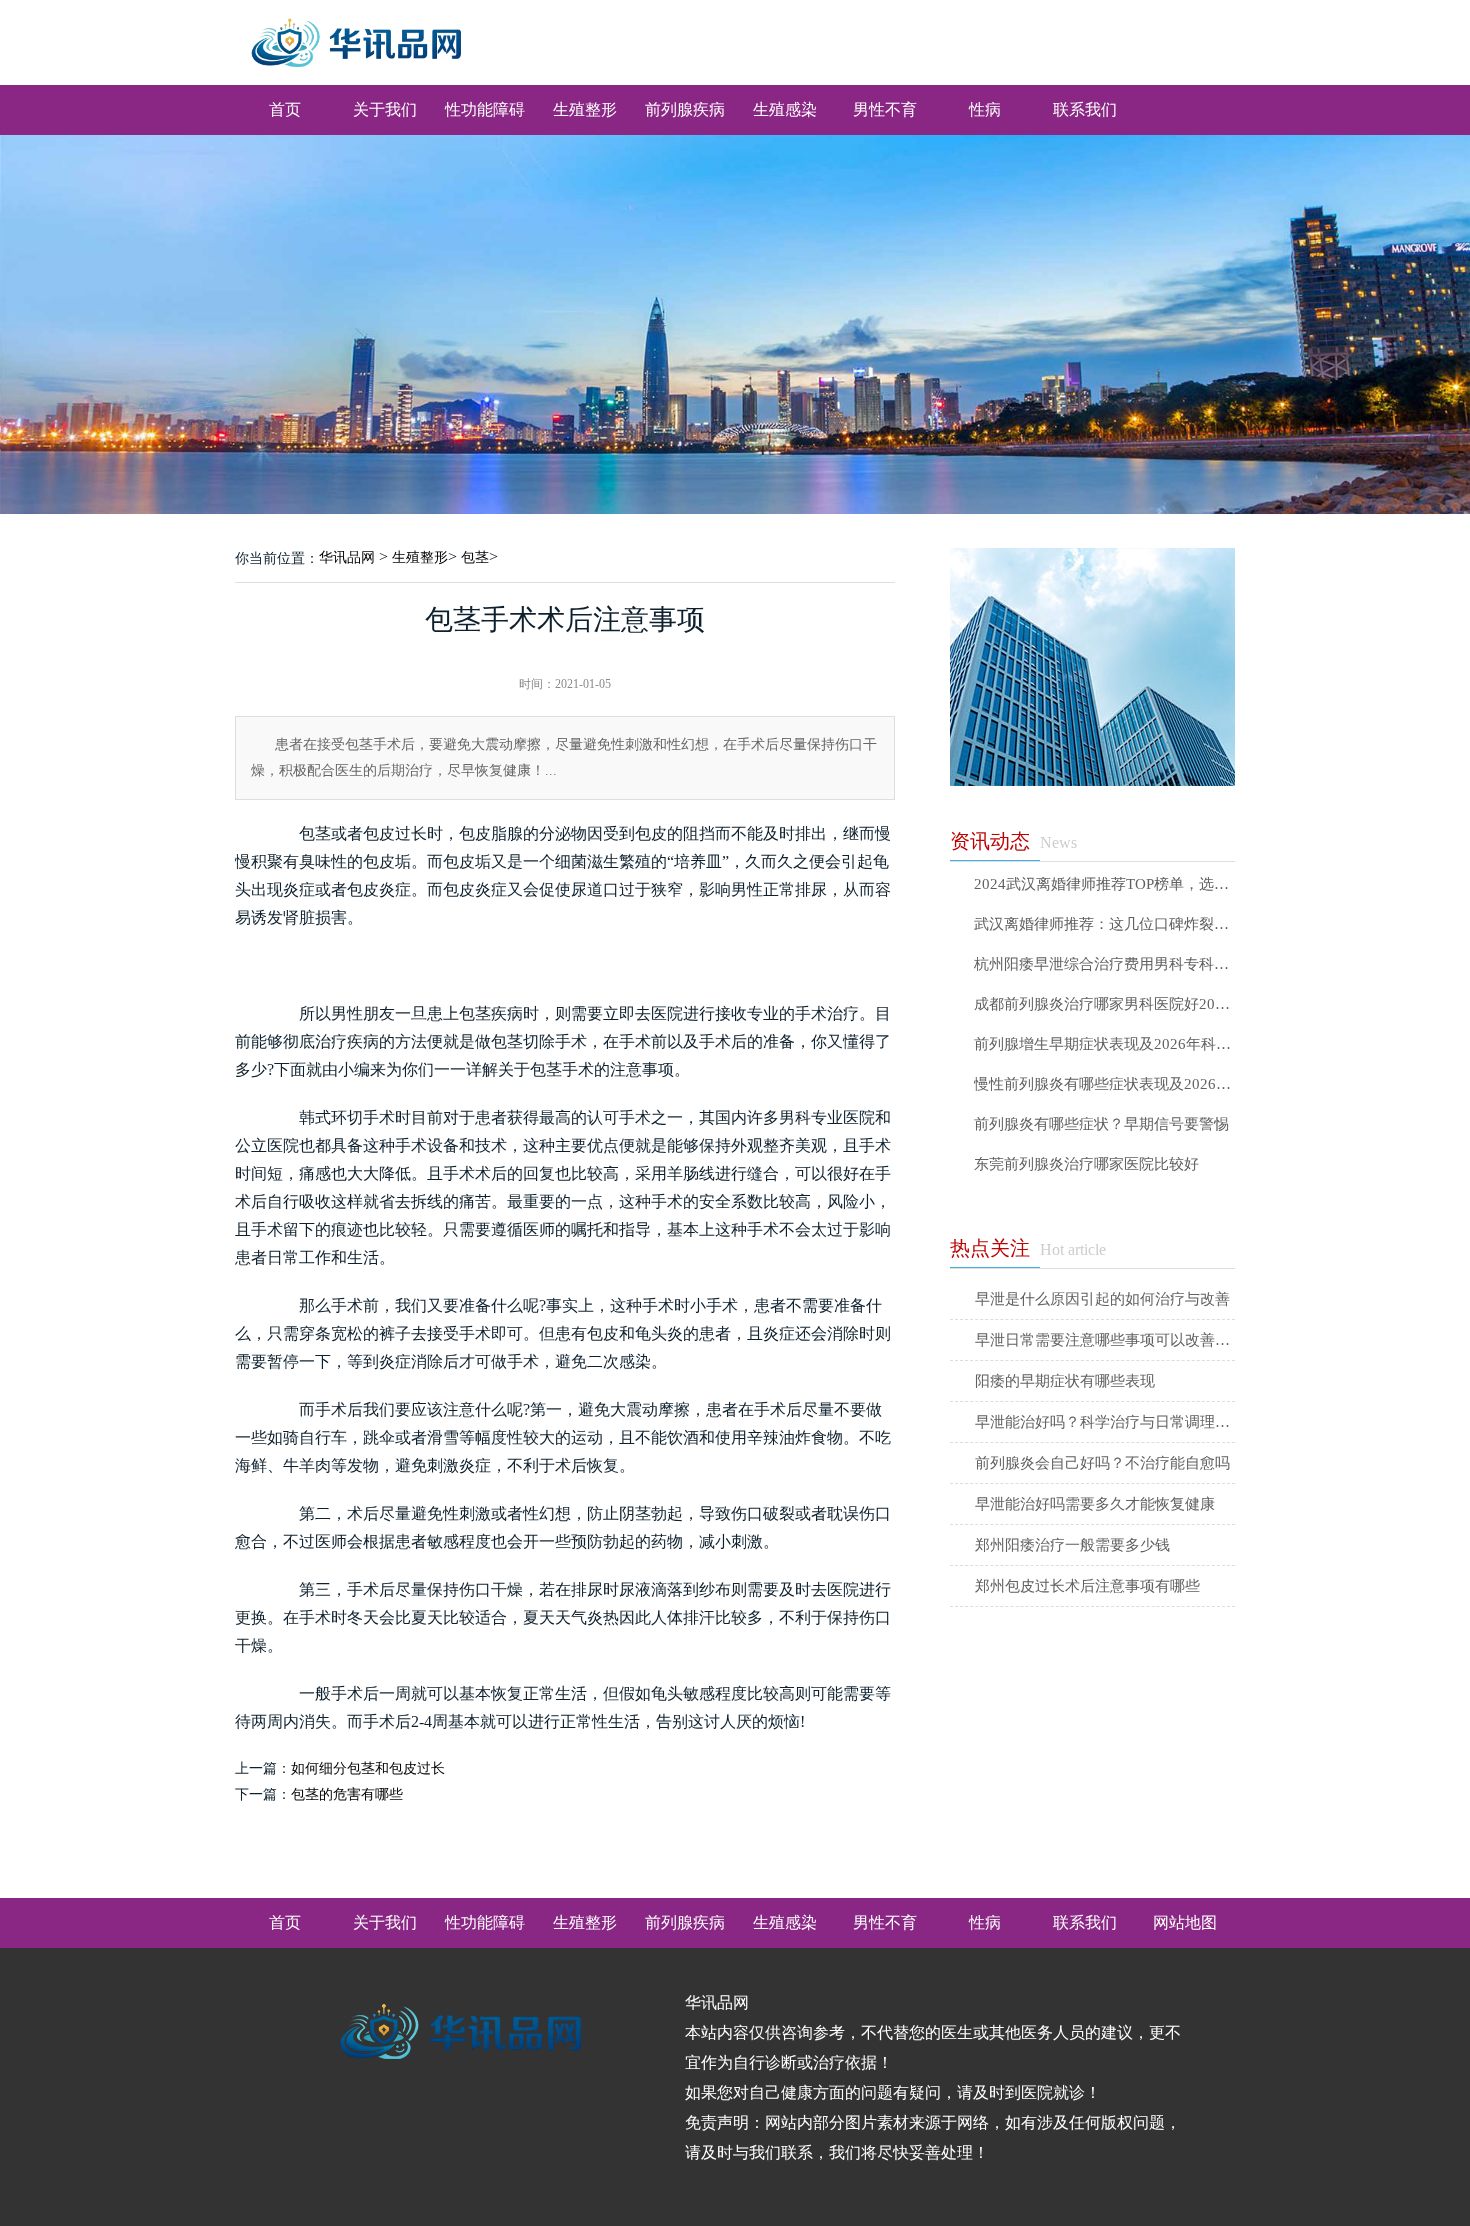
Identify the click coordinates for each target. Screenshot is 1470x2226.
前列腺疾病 (685, 109)
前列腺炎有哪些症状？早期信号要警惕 (1101, 1124)
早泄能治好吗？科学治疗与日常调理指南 (1105, 1422)
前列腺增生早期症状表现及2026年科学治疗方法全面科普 (1104, 1044)
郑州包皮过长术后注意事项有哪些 (1087, 1586)
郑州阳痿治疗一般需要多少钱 (1072, 1545)
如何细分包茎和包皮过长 (368, 1768)
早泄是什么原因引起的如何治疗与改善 (1102, 1299)
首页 (285, 109)
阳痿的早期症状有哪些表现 (1065, 1381)
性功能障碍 (485, 109)
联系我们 (1085, 109)
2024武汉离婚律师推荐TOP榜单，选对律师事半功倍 (1104, 884)
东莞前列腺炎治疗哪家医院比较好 (1086, 1164)
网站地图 (1185, 1922)
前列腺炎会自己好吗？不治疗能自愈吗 (1102, 1463)
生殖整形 (585, 109)
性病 (985, 109)
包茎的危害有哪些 (347, 1794)
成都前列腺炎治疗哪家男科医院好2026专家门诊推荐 (1104, 1004)
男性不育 (885, 109)
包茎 (475, 557)
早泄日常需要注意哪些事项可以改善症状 (1105, 1340)
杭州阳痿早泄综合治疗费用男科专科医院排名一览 (1104, 964)
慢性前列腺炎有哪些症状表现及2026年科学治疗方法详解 (1104, 1084)
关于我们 (385, 109)
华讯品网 (347, 557)
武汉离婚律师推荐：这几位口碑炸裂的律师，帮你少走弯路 (1104, 924)
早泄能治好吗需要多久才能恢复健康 (1095, 1504)
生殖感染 (785, 109)
